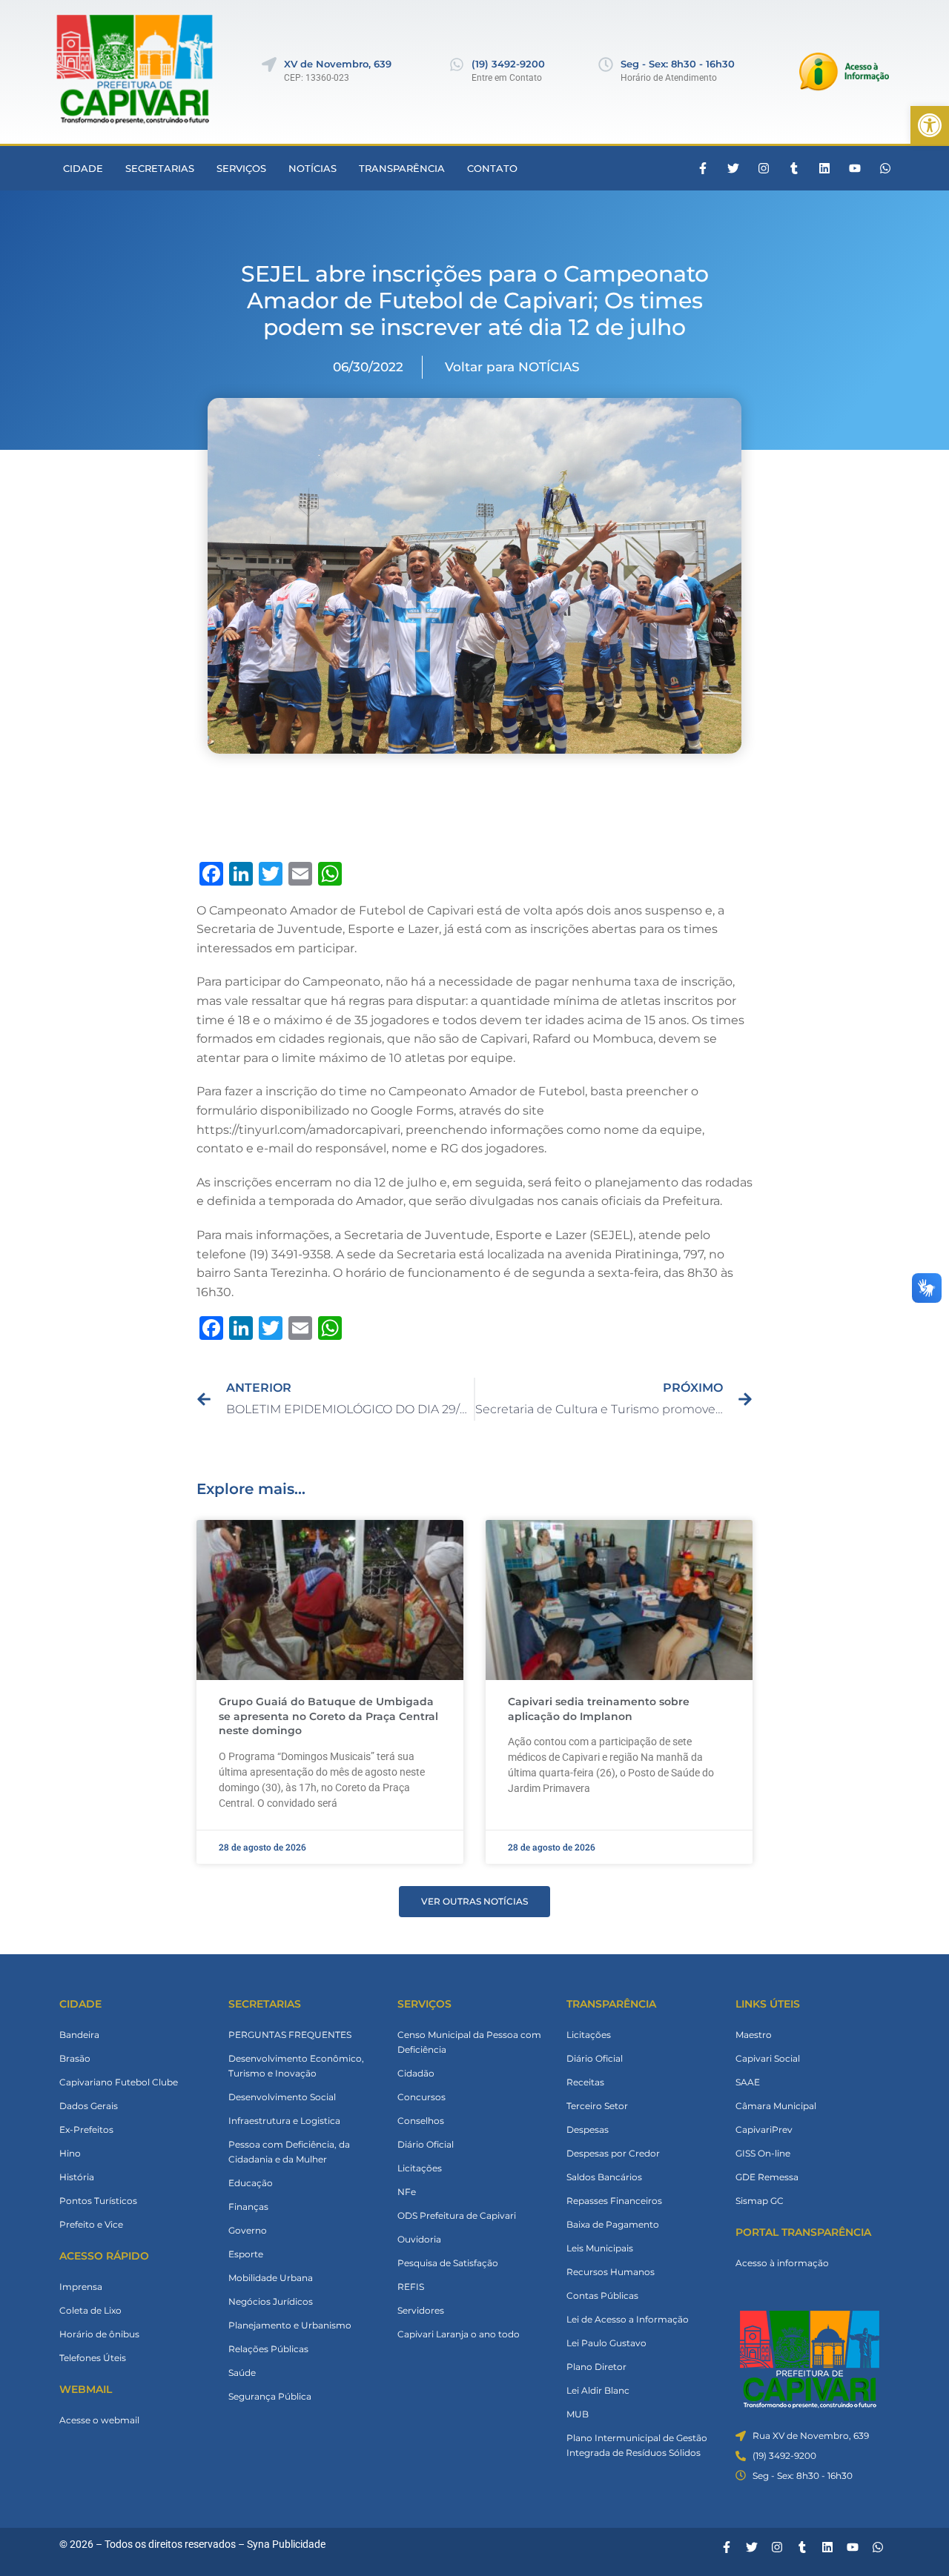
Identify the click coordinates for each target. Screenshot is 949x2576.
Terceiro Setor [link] (597, 2106)
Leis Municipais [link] (600, 2248)
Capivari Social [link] (768, 2058)
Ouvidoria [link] (419, 2239)
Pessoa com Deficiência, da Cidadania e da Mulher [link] (289, 2152)
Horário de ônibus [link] (99, 2334)
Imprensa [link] (81, 2287)
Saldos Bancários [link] (604, 2177)
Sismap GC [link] (760, 2201)
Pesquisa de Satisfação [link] (448, 2263)
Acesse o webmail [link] (99, 2420)
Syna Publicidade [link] (286, 2544)
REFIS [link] (411, 2287)
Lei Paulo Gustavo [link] (606, 2343)
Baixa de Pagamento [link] (613, 2224)
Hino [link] (70, 2153)
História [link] (77, 2177)
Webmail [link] (86, 2389)
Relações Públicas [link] (268, 2349)
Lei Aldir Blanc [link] (598, 2390)
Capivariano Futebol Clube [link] (119, 2082)
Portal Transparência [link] (803, 2232)
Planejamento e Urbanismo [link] (290, 2325)
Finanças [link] (248, 2207)
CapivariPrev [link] (764, 2129)
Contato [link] (492, 168)
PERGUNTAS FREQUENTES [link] (290, 2035)
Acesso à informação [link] (782, 2263)
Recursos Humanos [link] (611, 2272)
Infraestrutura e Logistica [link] (284, 2121)
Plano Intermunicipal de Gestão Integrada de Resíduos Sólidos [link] (637, 2445)
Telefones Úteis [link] (93, 2358)
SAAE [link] (748, 2082)
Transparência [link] (402, 168)
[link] (930, 125)
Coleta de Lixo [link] (90, 2310)
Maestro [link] (754, 2035)
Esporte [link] (246, 2254)
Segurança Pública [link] (270, 2396)
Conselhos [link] (421, 2121)
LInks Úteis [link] (768, 2004)
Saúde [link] (242, 2373)
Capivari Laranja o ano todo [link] (459, 2334)
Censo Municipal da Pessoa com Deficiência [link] (469, 2042)
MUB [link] (578, 2414)
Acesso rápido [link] (104, 2256)
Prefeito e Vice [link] (91, 2224)
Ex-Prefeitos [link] (86, 2129)
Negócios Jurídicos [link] (271, 2301)
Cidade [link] (83, 168)
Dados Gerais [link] (89, 2106)
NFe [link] (407, 2192)
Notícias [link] (313, 168)
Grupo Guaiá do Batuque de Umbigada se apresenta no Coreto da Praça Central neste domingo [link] (328, 1716)
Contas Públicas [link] (602, 2296)
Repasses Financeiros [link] (614, 2201)
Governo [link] (248, 2230)
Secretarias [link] (160, 168)
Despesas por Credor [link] (613, 2153)
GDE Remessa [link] (767, 2177)
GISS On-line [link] (763, 2153)
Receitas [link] (585, 2082)
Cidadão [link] (416, 2073)
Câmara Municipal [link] (776, 2106)
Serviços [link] (241, 168)
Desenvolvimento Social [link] (282, 2097)
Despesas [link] (588, 2129)
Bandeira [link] (79, 2035)
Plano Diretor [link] (596, 2367)
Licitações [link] (420, 2168)
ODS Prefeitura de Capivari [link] (457, 2215)
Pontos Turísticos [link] (98, 2201)
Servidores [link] (421, 2310)
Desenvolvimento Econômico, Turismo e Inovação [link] (296, 2066)
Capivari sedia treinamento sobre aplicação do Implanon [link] (599, 1709)
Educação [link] (251, 2183)
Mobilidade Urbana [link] (271, 2278)
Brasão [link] (75, 2058)
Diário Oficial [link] (426, 2144)
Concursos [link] (421, 2097)
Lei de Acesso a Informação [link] (628, 2319)
